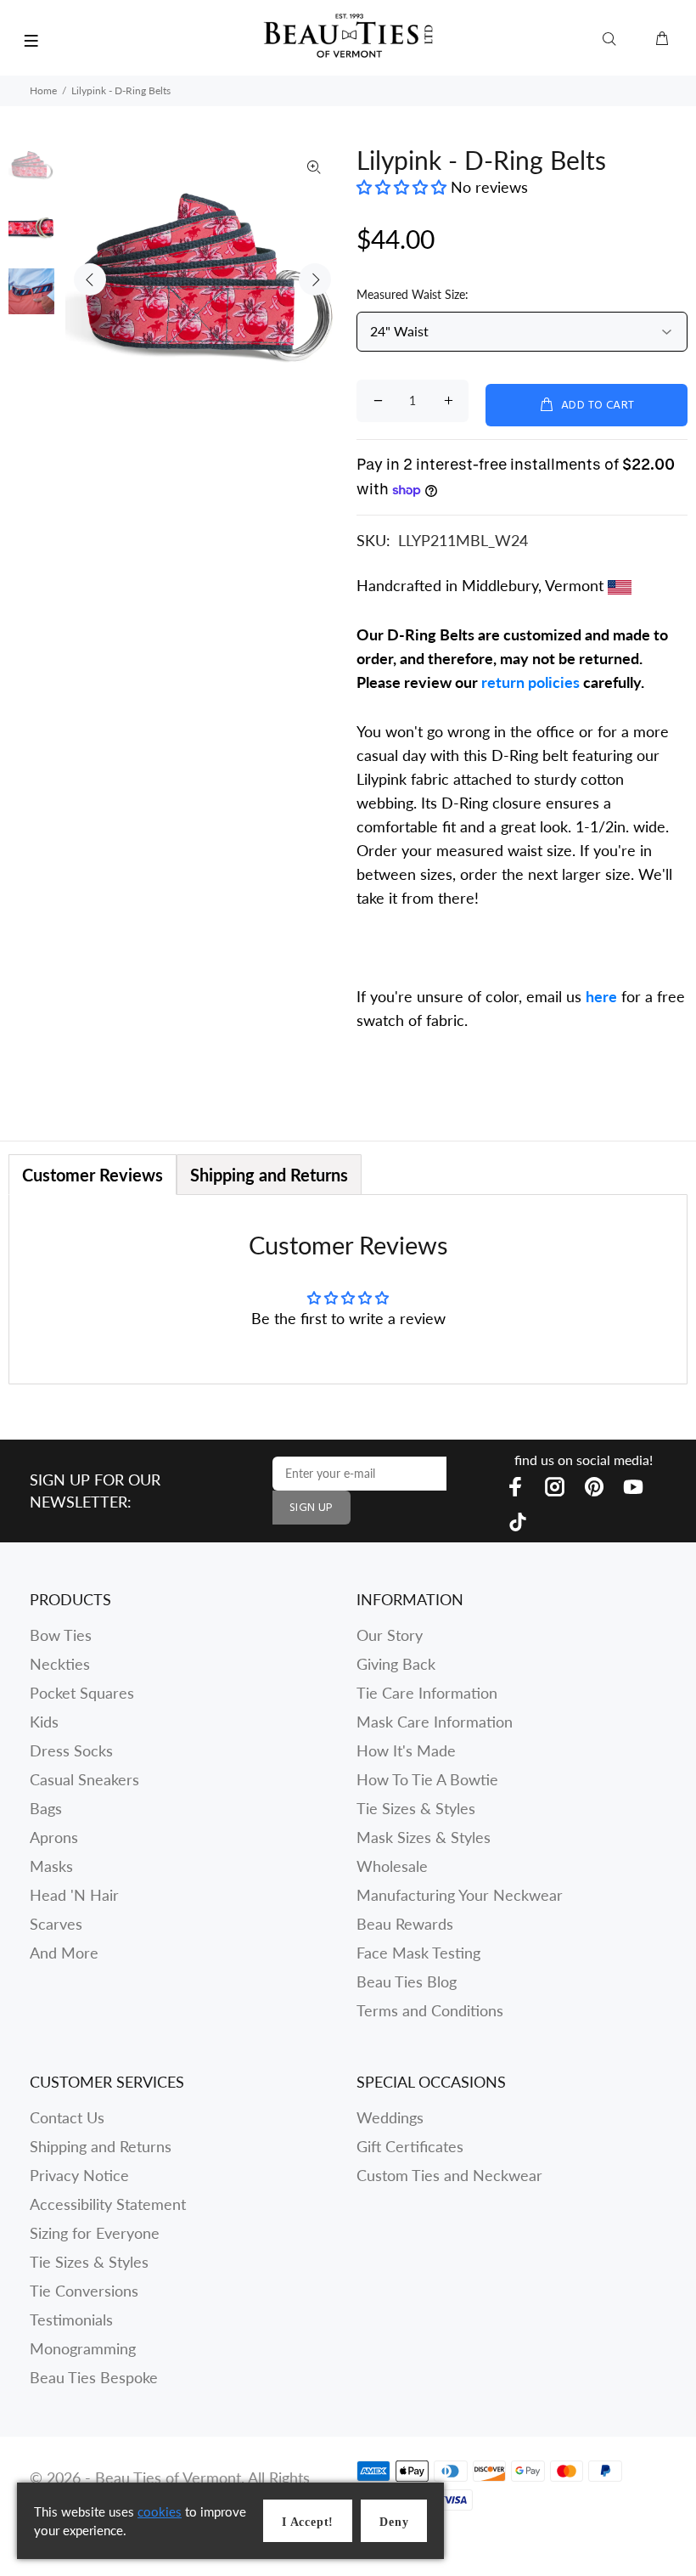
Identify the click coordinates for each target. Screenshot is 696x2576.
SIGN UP (312, 1508)
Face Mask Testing (418, 1953)
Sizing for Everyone (95, 2233)
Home (43, 90)
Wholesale (392, 1866)
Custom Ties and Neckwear (449, 2175)
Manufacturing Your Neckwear (460, 1895)
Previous (90, 279)
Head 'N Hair (74, 1895)
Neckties (60, 1664)
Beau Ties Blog (407, 1981)
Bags (46, 1808)
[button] (404, 187)
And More (64, 1953)
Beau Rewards (405, 1924)
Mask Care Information (435, 1722)
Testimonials (71, 2320)
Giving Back (396, 1664)
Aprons (54, 1837)
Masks (51, 1866)
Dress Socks (71, 1750)
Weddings (390, 2117)
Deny (394, 2522)
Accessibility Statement (108, 2204)
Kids (44, 1722)
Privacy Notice (79, 2175)
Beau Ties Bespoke (94, 2377)
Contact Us (67, 2117)
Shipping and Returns (101, 2146)
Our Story (390, 1635)
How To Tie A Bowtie (427, 1779)
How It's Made (406, 1750)
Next (315, 279)
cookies (160, 2511)
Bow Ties (61, 1635)
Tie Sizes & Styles (416, 1808)
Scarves (56, 1924)
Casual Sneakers (84, 1779)
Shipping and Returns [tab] (269, 1175)
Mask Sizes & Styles (424, 1837)
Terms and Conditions (430, 2010)
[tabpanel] (348, 1289)
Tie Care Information (427, 1693)
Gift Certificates (410, 2146)
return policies (530, 682)
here (601, 996)
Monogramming (83, 2348)
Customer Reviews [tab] (93, 1175)
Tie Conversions (84, 2291)
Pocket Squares (82, 1693)
